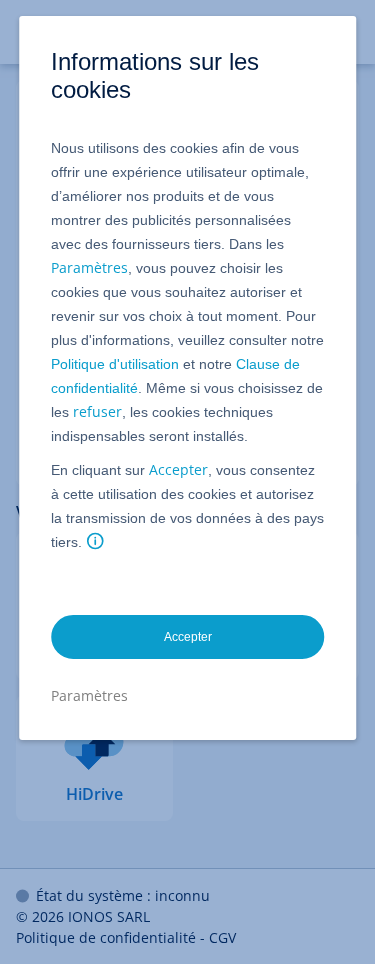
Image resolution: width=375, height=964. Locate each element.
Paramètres (89, 267)
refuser (97, 411)
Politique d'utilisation (115, 364)
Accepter (178, 469)
